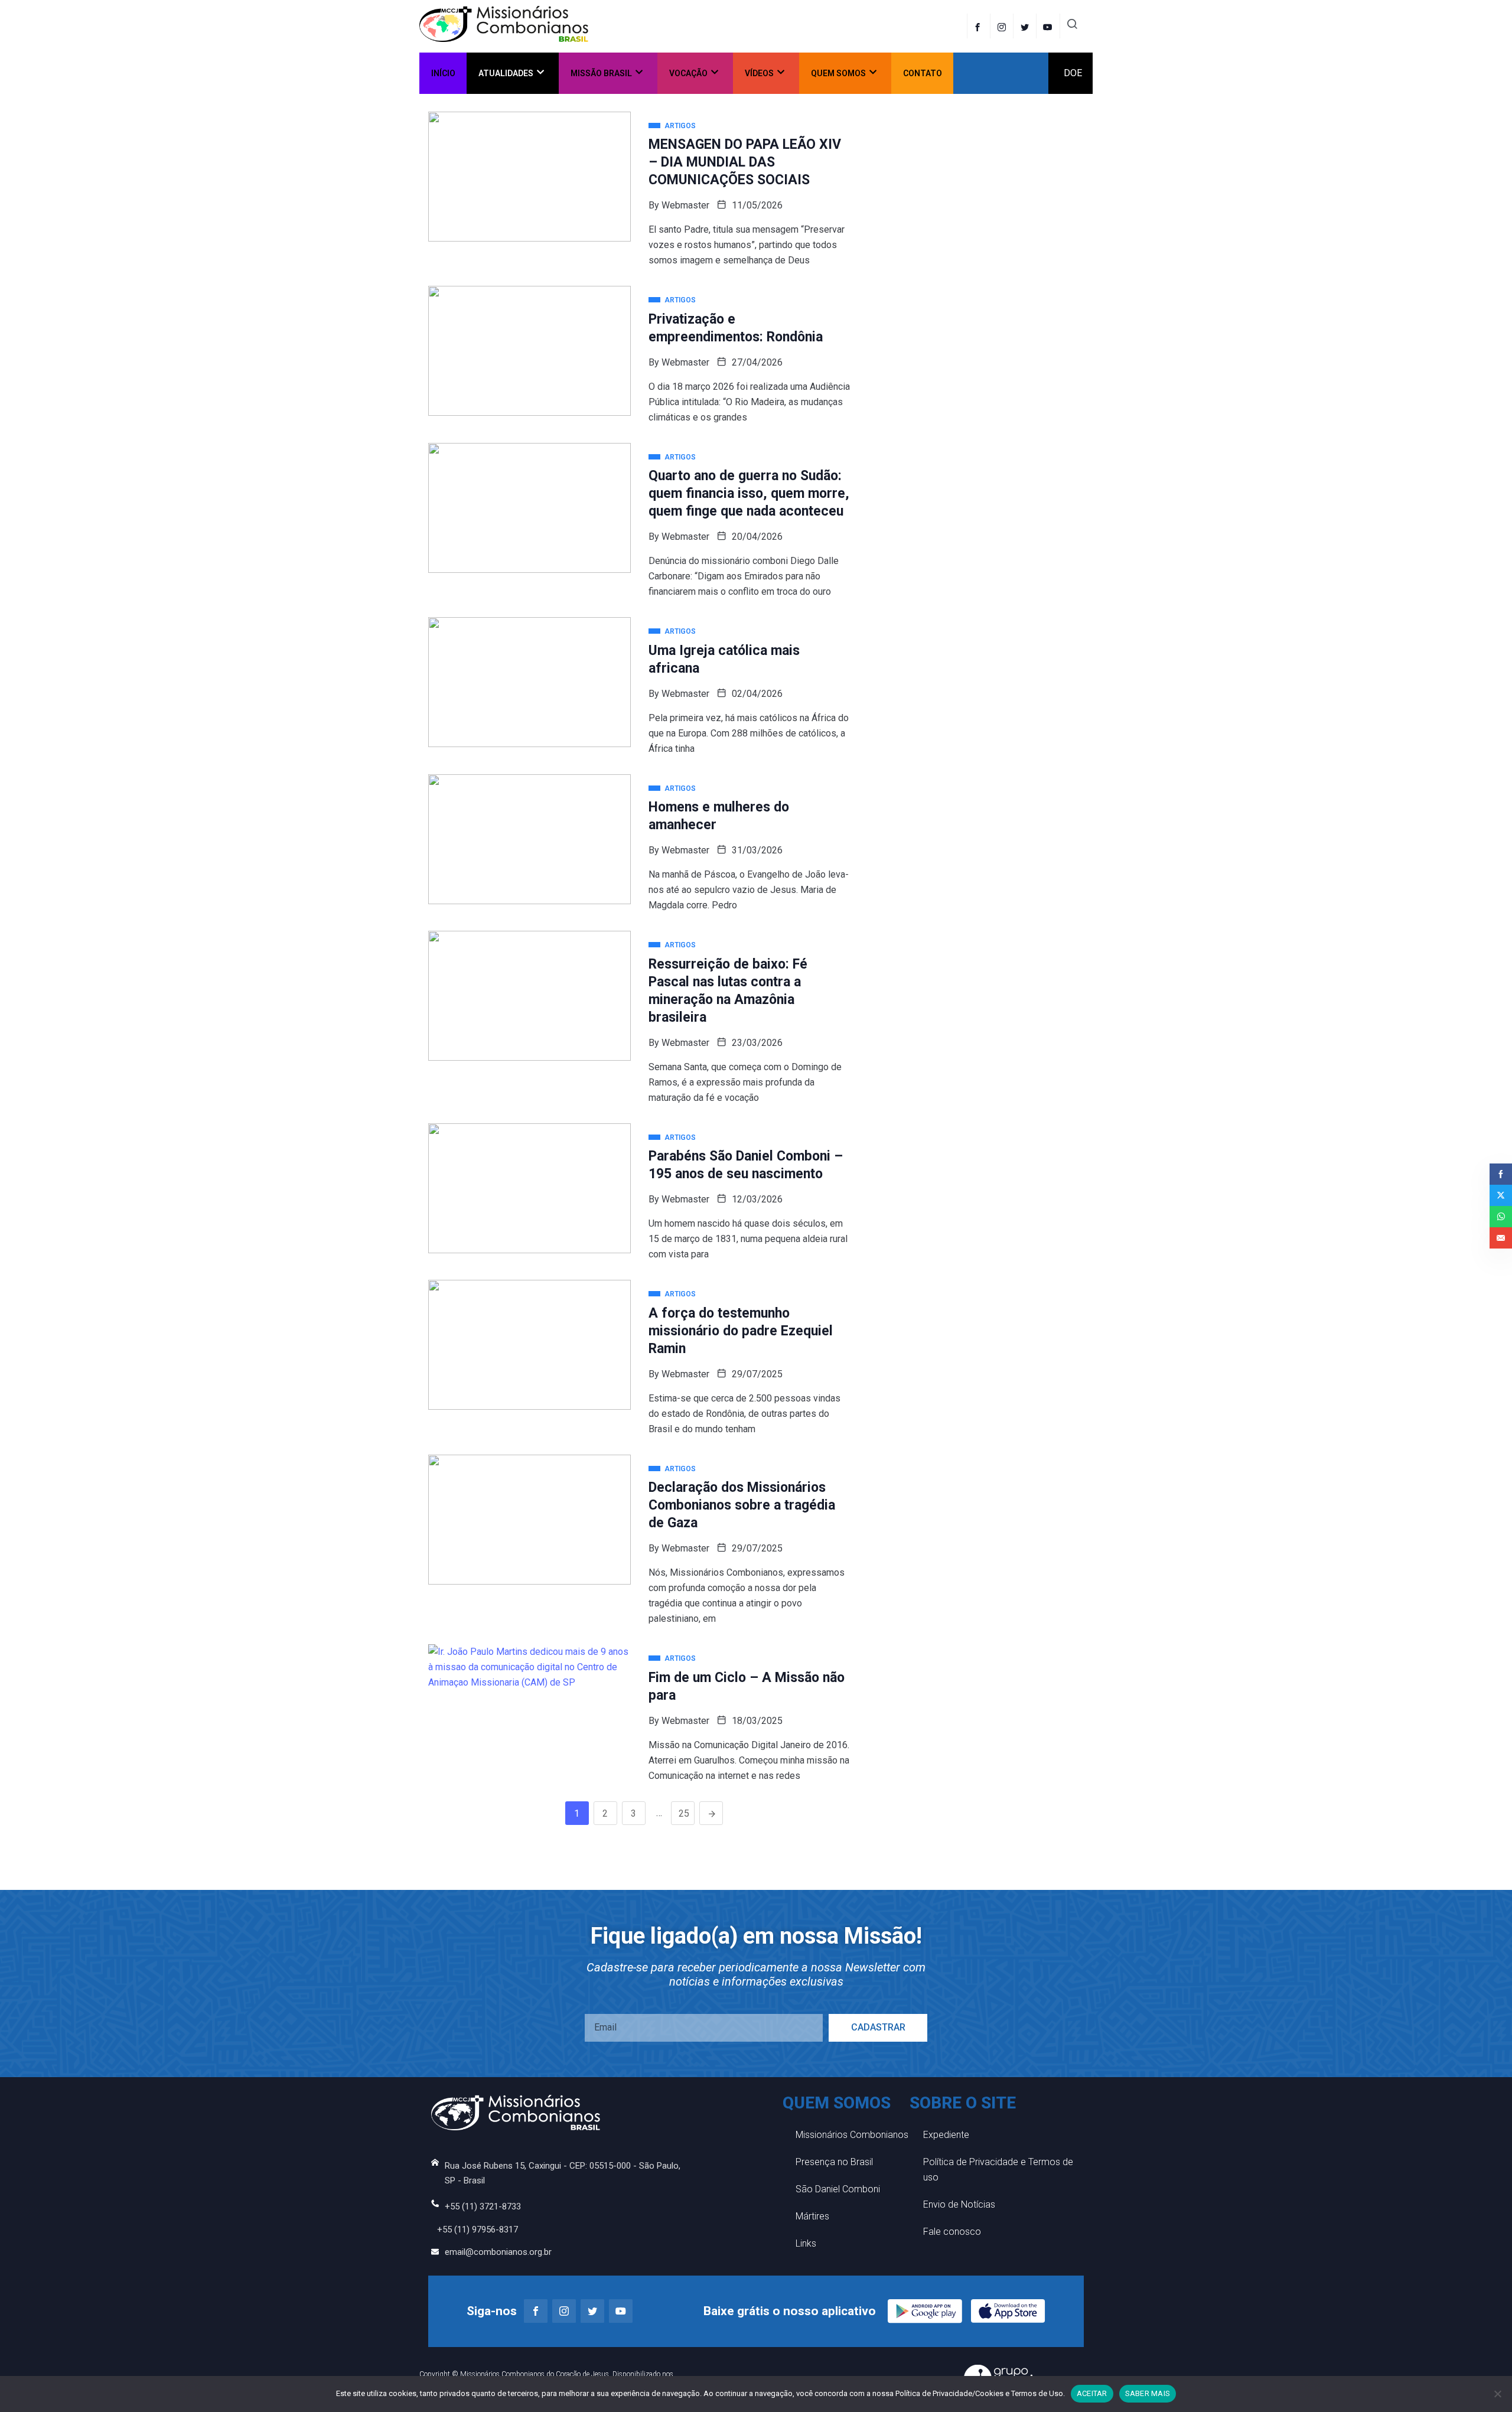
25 (684, 1813)
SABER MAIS (1148, 2393)
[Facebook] (979, 26)
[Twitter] (1026, 26)
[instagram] (1003, 26)
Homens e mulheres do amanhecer (719, 816)
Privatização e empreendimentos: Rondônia (736, 328)
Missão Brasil (601, 73)
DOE (1073, 73)
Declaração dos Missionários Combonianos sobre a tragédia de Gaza (742, 1505)
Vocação (688, 73)
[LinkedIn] (1049, 26)
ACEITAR (1092, 2393)
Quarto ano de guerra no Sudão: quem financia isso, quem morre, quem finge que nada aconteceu (749, 493)
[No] (1497, 2394)
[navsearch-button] (1072, 26)
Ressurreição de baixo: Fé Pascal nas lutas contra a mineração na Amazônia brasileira (728, 991)
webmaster (685, 205)
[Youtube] (621, 2311)
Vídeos (759, 73)
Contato (923, 73)
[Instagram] (564, 2311)
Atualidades (506, 73)
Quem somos (838, 73)
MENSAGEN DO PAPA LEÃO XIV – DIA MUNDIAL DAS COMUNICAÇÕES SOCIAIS (745, 162)
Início (443, 73)
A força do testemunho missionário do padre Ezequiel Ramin (741, 1331)
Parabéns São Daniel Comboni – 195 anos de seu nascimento (746, 1165)
